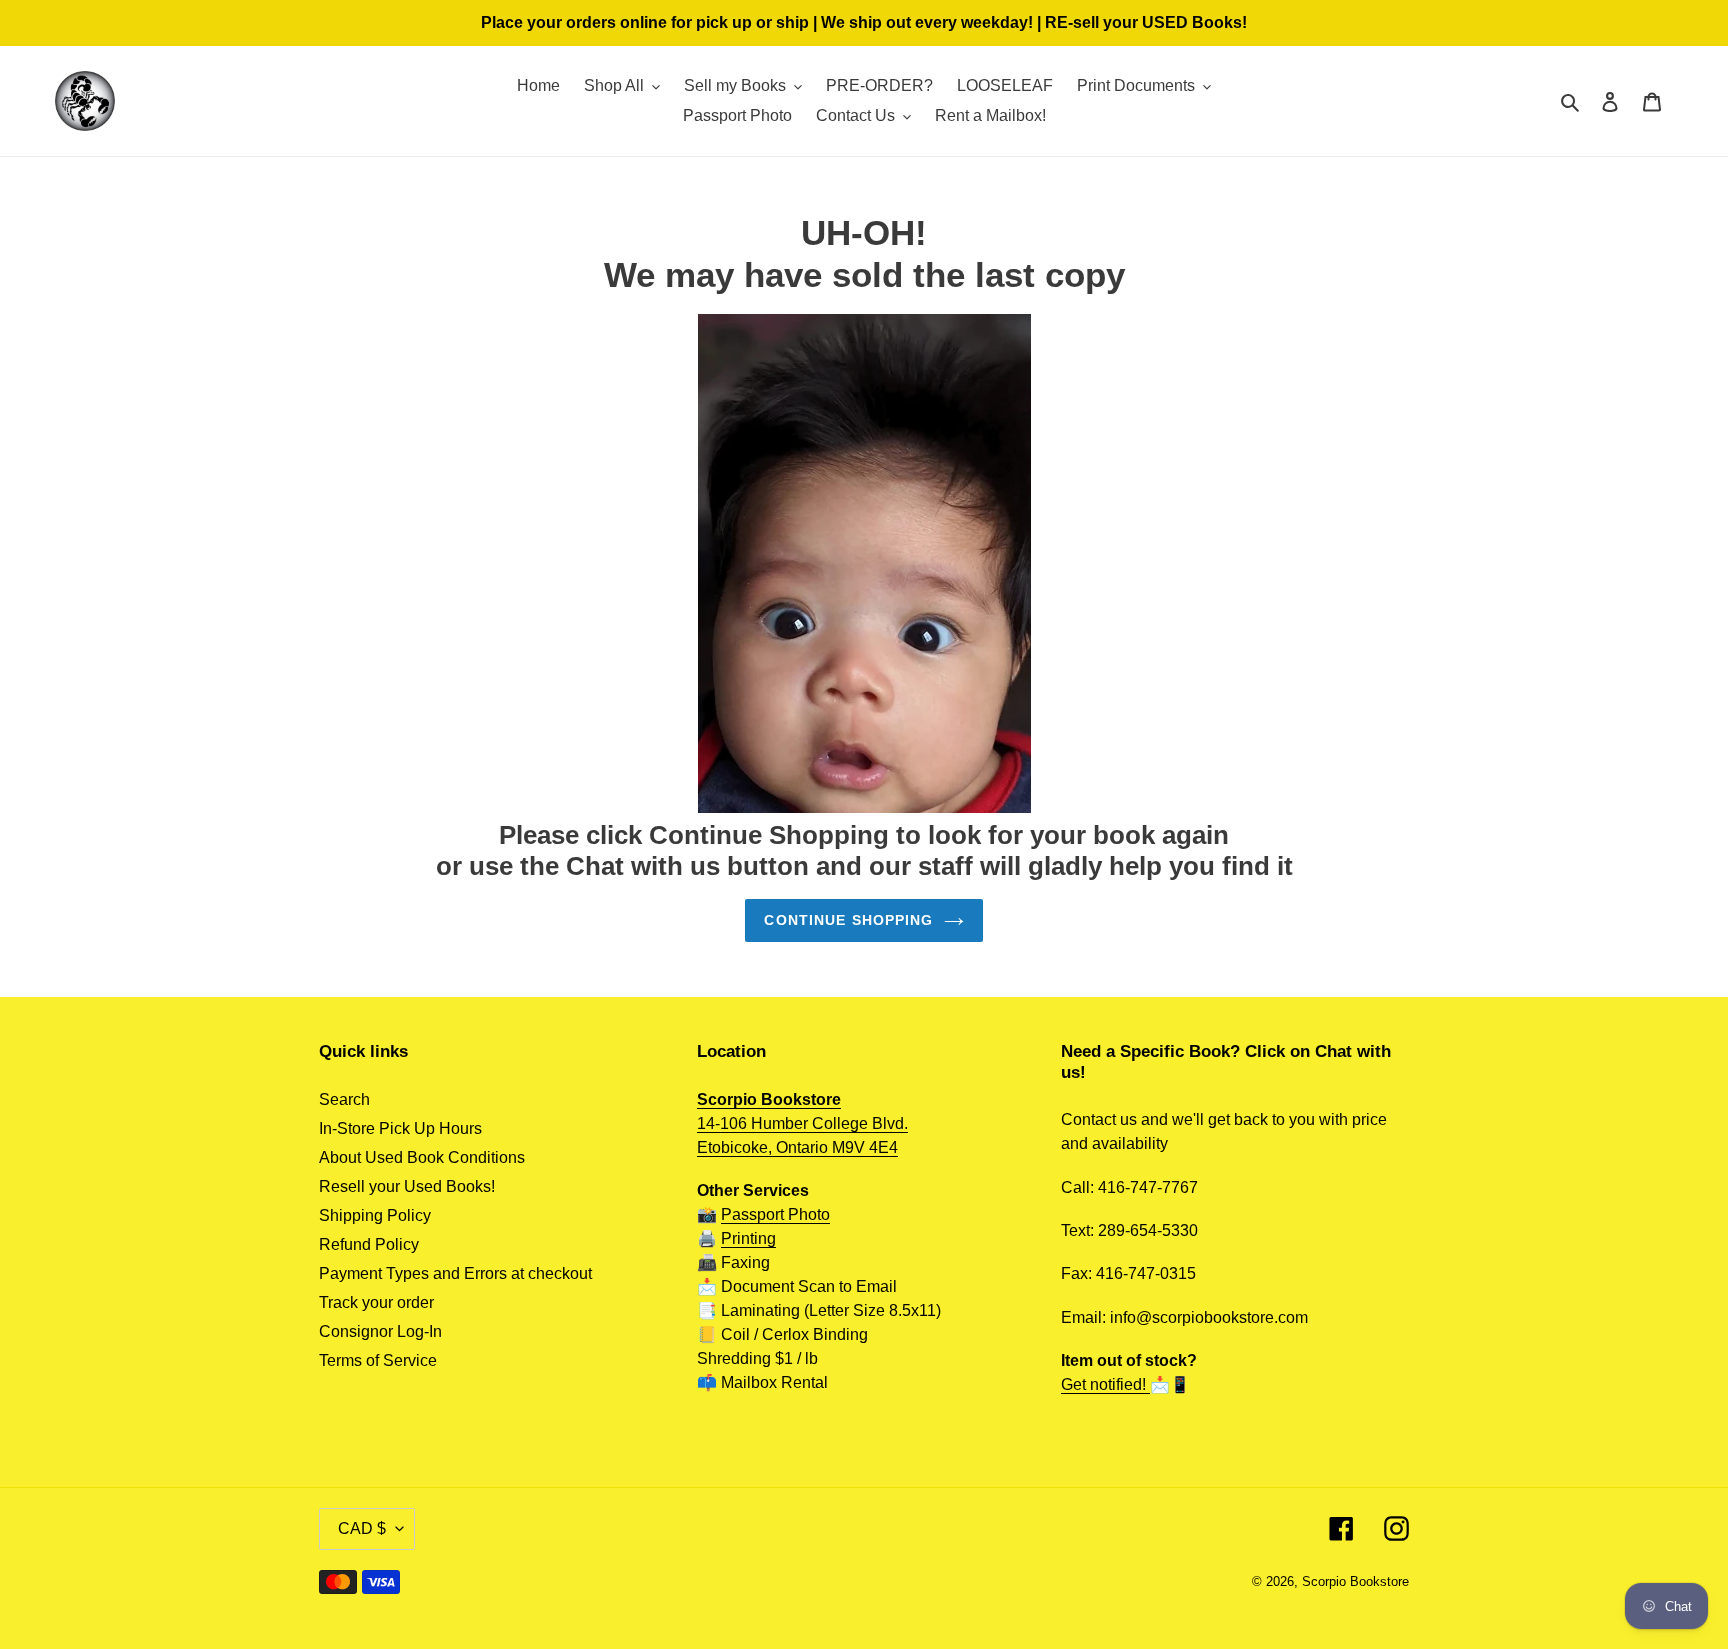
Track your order (376, 1302)
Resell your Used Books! (407, 1186)
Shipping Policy (375, 1215)
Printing (748, 1238)
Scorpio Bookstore (1355, 1581)
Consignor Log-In (380, 1331)
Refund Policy (369, 1244)
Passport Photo (775, 1214)
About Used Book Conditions (422, 1157)
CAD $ (362, 1528)
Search (344, 1099)
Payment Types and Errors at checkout (455, 1273)
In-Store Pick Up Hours (400, 1128)
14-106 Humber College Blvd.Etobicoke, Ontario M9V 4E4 (802, 1123)
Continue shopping (848, 920)
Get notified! (1105, 1384)
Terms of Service (378, 1360)
